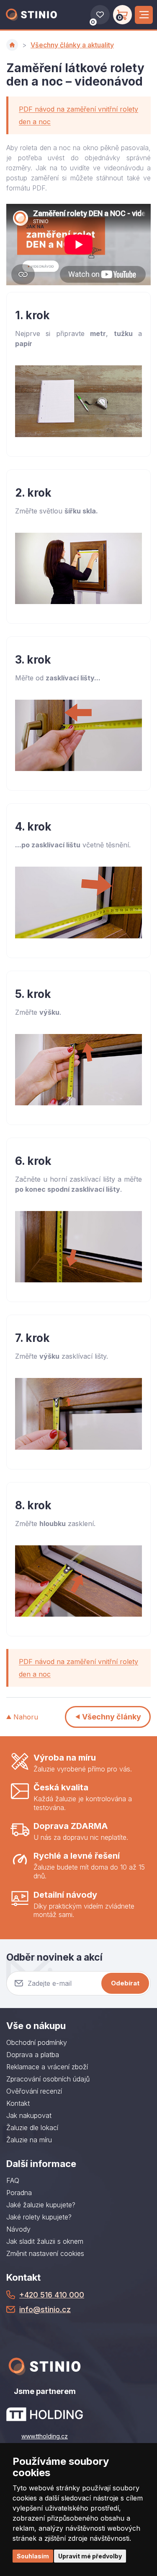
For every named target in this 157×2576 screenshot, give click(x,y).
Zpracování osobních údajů (48, 2079)
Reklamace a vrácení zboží (47, 2067)
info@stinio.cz (45, 2309)
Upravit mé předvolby (90, 2556)
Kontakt (18, 2103)
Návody (18, 2229)
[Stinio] (31, 15)
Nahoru (26, 1717)
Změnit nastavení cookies (45, 2253)
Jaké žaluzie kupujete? (41, 2205)
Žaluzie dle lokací (32, 2128)
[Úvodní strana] (12, 45)
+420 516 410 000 (52, 2295)
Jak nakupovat (29, 2115)
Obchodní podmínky (37, 2042)
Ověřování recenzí (34, 2091)
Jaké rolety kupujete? (39, 2217)
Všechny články (112, 1717)
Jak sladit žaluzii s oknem (45, 2241)
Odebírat (125, 1983)
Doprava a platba (33, 2055)
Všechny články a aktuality (72, 45)
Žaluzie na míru (29, 2140)
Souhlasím (33, 2556)
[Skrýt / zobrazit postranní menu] (144, 15)
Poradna (19, 2193)
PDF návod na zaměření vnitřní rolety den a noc (78, 115)
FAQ (13, 2180)
